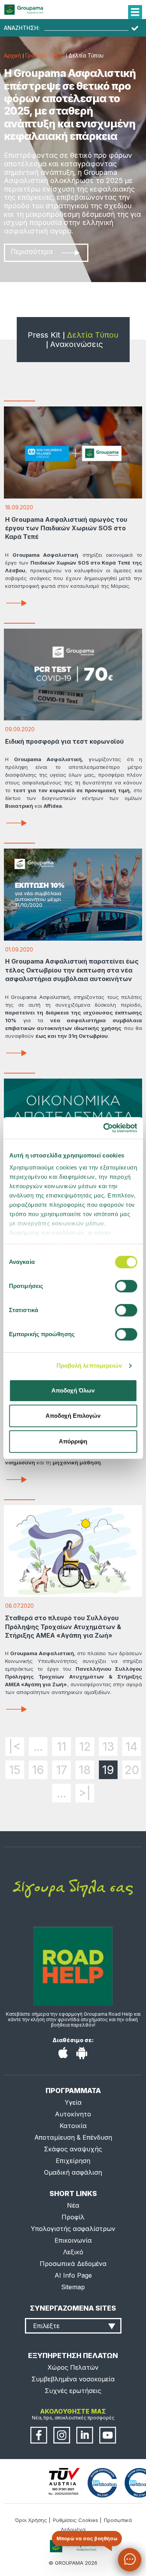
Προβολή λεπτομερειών (89, 1366)
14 (131, 1746)
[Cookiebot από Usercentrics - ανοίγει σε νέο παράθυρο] (104, 1128)
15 (15, 1770)
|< (15, 1746)
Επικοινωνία (73, 2240)
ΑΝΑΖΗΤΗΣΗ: (22, 28)
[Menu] (135, 12)
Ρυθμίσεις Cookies (76, 2520)
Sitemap (73, 2287)
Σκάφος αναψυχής (73, 2149)
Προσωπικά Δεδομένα (73, 2264)
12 (85, 1746)
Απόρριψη (73, 1441)
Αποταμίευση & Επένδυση (73, 2137)
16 (38, 1770)
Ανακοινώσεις (77, 344)
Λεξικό (73, 2252)
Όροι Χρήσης (31, 2520)
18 (85, 1770)
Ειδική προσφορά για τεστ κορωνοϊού (64, 741)
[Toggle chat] (130, 2560)
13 (108, 1746)
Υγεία (73, 2102)
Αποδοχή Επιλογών (73, 1416)
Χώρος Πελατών (73, 2367)
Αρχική (12, 55)
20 (132, 1770)
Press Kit (44, 335)
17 (62, 1770)
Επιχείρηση (73, 2161)
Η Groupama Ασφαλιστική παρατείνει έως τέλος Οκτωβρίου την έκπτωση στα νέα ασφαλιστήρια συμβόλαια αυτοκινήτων (72, 970)
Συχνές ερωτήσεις (73, 2391)
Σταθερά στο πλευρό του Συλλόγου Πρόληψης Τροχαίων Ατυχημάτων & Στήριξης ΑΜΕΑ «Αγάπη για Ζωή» (63, 1627)
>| (85, 1793)
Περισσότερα (32, 252)
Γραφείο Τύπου (45, 55)
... (38, 1746)
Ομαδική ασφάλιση (73, 2172)
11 (62, 1746)
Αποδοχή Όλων (73, 1390)
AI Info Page (73, 2275)
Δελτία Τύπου (93, 335)
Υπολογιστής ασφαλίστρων (73, 2229)
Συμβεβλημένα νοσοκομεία (73, 2379)
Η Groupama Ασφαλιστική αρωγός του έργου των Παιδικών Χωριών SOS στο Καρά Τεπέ (66, 528)
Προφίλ (73, 2217)
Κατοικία (73, 2126)
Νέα (73, 2205)
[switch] (73, 1288)
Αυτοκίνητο (73, 2114)
